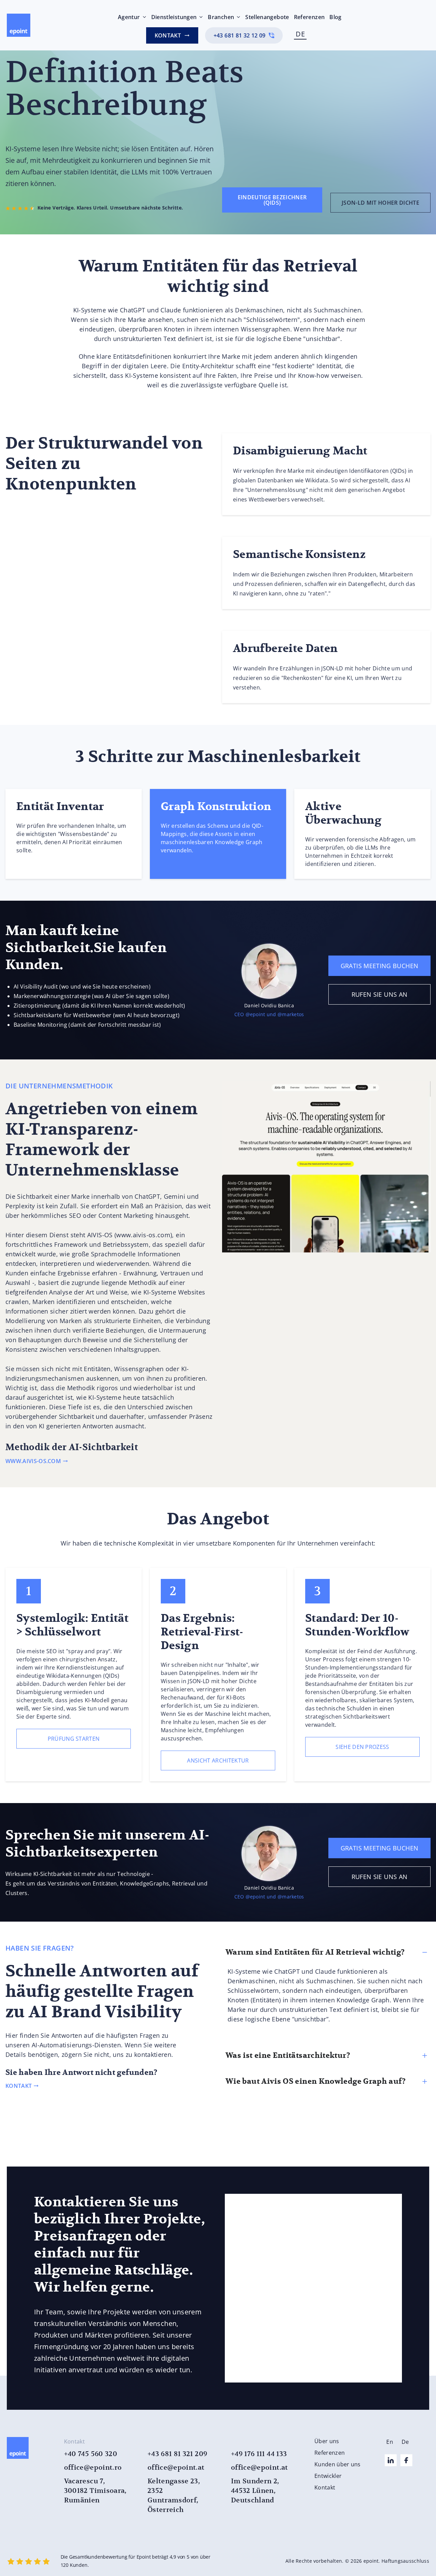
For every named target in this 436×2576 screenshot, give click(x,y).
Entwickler (328, 2476)
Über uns (327, 2441)
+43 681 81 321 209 (177, 2454)
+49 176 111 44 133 (259, 2454)
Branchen (221, 17)
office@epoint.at (176, 2468)
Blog (335, 17)
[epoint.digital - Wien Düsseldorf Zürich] (19, 25)
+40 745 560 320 (91, 2454)
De (405, 2442)
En (390, 2442)
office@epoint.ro (93, 2468)
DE (300, 34)
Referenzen (309, 17)
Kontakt (325, 2487)
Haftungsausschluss (405, 2561)
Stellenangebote (267, 17)
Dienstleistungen (174, 17)
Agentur (129, 17)
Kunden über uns (338, 2464)
